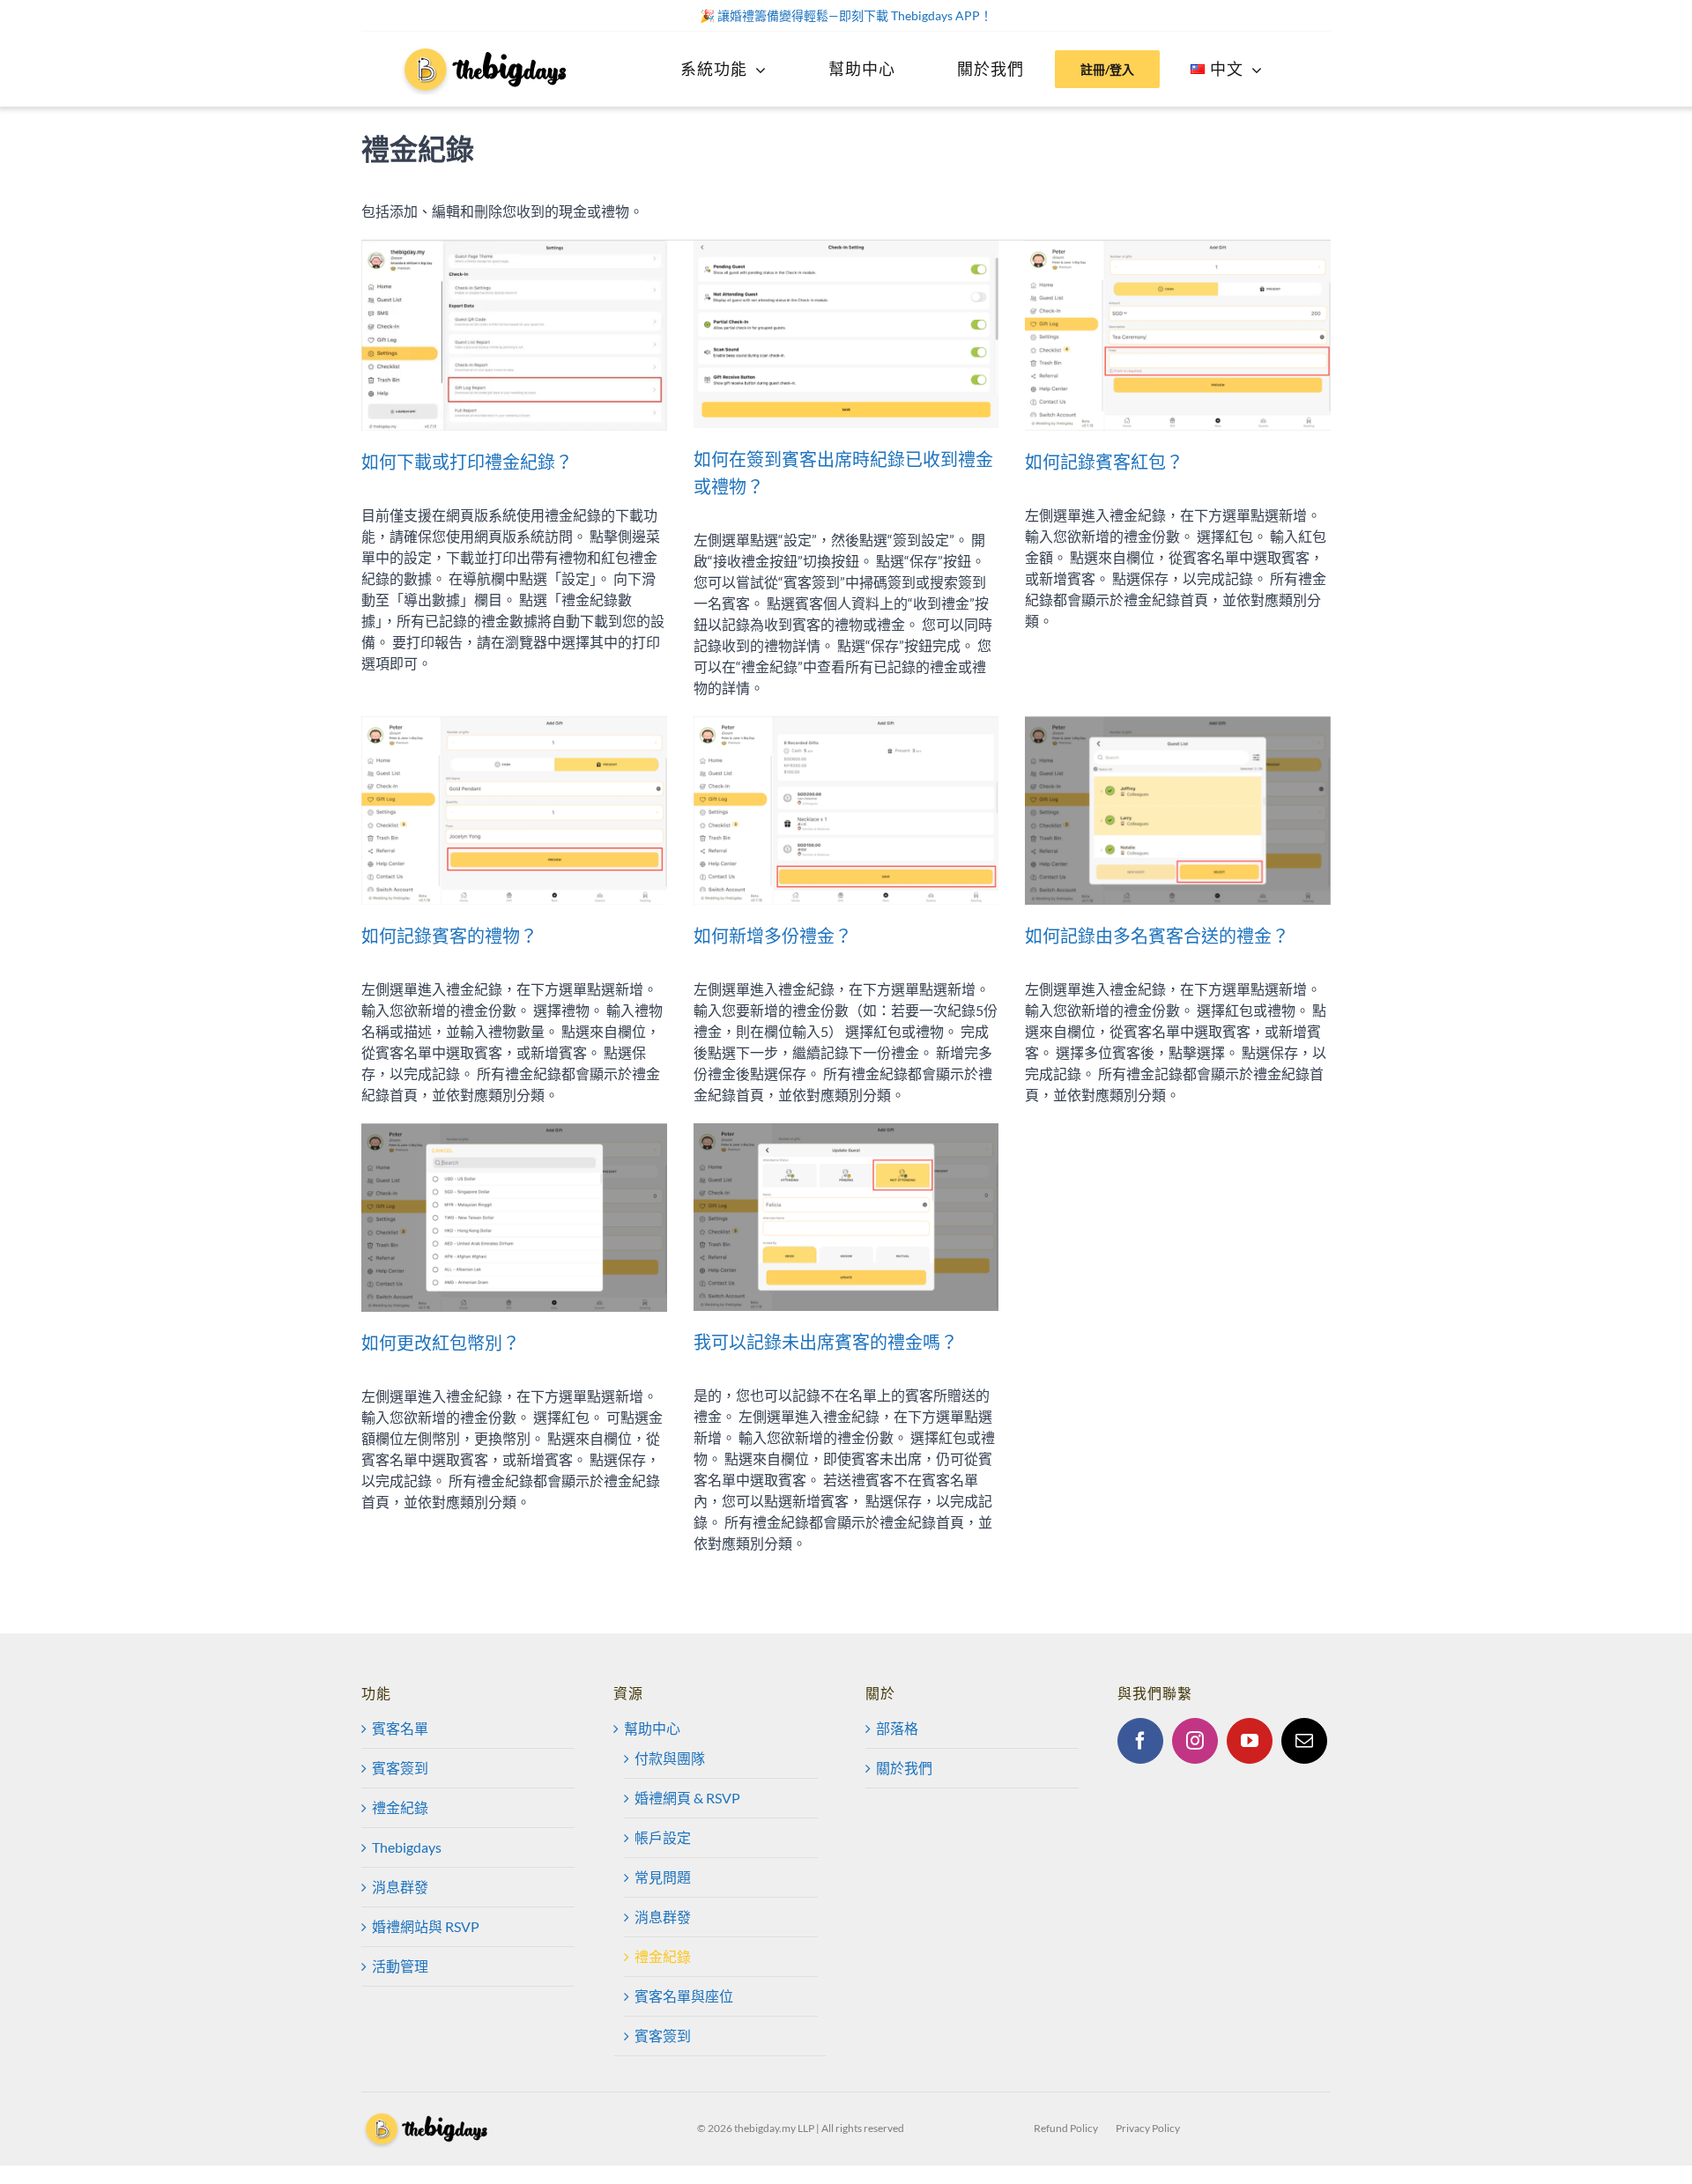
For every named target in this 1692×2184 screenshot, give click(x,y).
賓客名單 (400, 1728)
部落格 (897, 1728)
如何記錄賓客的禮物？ (449, 936)
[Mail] (1304, 1741)
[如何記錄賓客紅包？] (1178, 336)
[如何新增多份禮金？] (846, 811)
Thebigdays (407, 1847)
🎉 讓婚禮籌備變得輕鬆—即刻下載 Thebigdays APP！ (846, 15)
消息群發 (400, 1887)
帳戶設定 (663, 1837)
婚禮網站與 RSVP (426, 1926)
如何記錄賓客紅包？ (1104, 462)
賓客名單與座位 (684, 1996)
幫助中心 (652, 1728)
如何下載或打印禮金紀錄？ (467, 462)
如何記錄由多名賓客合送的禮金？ (1157, 936)
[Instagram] (1195, 1741)
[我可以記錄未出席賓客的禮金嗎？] (846, 1217)
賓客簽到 (400, 1768)
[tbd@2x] (486, 51)
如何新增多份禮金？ (773, 936)
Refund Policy (1066, 2128)
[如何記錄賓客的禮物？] (514, 811)
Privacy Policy (1148, 2128)
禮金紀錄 (400, 1807)
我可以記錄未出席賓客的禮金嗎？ (826, 1342)
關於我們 (904, 1768)
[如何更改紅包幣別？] (514, 1218)
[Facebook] (1140, 1741)
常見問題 (663, 1877)
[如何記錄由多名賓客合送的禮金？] (1178, 811)
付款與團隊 (670, 1758)
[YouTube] (1250, 1741)
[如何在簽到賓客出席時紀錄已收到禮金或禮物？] (846, 334)
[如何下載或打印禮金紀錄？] (514, 336)
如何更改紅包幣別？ (441, 1343)
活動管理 (400, 1966)
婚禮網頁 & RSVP (687, 1798)
